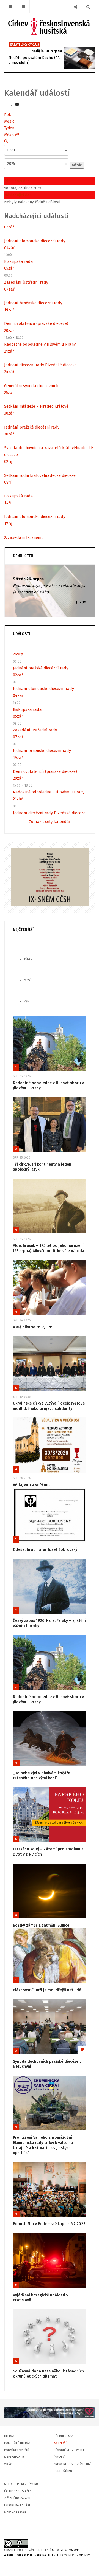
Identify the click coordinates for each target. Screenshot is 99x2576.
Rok (8, 115)
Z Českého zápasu (17, 2498)
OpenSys (85, 2555)
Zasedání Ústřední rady (26, 282)
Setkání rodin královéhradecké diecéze (40, 475)
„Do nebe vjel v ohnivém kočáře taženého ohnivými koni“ (42, 1776)
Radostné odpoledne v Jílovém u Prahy (40, 344)
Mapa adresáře (15, 2512)
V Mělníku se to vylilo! (33, 1327)
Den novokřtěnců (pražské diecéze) (36, 323)
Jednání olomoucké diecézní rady (35, 241)
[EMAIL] (17, 105)
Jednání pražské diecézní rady (32, 427)
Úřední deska (63, 2436)
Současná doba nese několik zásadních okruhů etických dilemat (48, 2374)
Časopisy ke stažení (18, 2491)
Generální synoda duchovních (31, 386)
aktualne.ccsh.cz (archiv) (72, 2464)
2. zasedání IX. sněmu (24, 537)
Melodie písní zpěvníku (21, 2484)
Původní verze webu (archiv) (69, 2454)
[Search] (88, 7)
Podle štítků (63, 2471)
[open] (11, 7)
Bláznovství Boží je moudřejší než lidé (47, 1990)
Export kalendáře (17, 2505)
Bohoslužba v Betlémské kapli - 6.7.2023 (49, 2224)
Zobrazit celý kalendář (50, 822)
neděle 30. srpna (47, 51)
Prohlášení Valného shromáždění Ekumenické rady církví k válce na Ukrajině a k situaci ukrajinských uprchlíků (43, 2145)
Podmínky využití (17, 2450)
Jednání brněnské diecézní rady (33, 303)
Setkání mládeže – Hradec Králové (36, 406)
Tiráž (8, 2464)
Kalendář (61, 2443)
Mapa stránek (14, 2457)
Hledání (10, 2436)
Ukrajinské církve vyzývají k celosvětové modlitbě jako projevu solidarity (49, 1406)
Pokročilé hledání (18, 2443)
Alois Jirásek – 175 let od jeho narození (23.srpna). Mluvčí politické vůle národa (49, 1248)
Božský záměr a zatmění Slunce (41, 1925)
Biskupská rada (19, 261)
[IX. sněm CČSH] (50, 877)
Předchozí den (17, 181)
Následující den (18, 195)
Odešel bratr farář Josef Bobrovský (45, 1550)
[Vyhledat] (6, 141)
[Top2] (50, 2412)
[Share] (75, 7)
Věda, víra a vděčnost (32, 1485)
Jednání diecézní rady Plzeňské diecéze (40, 365)
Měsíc (9, 121)
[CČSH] (50, 26)
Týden (9, 128)
